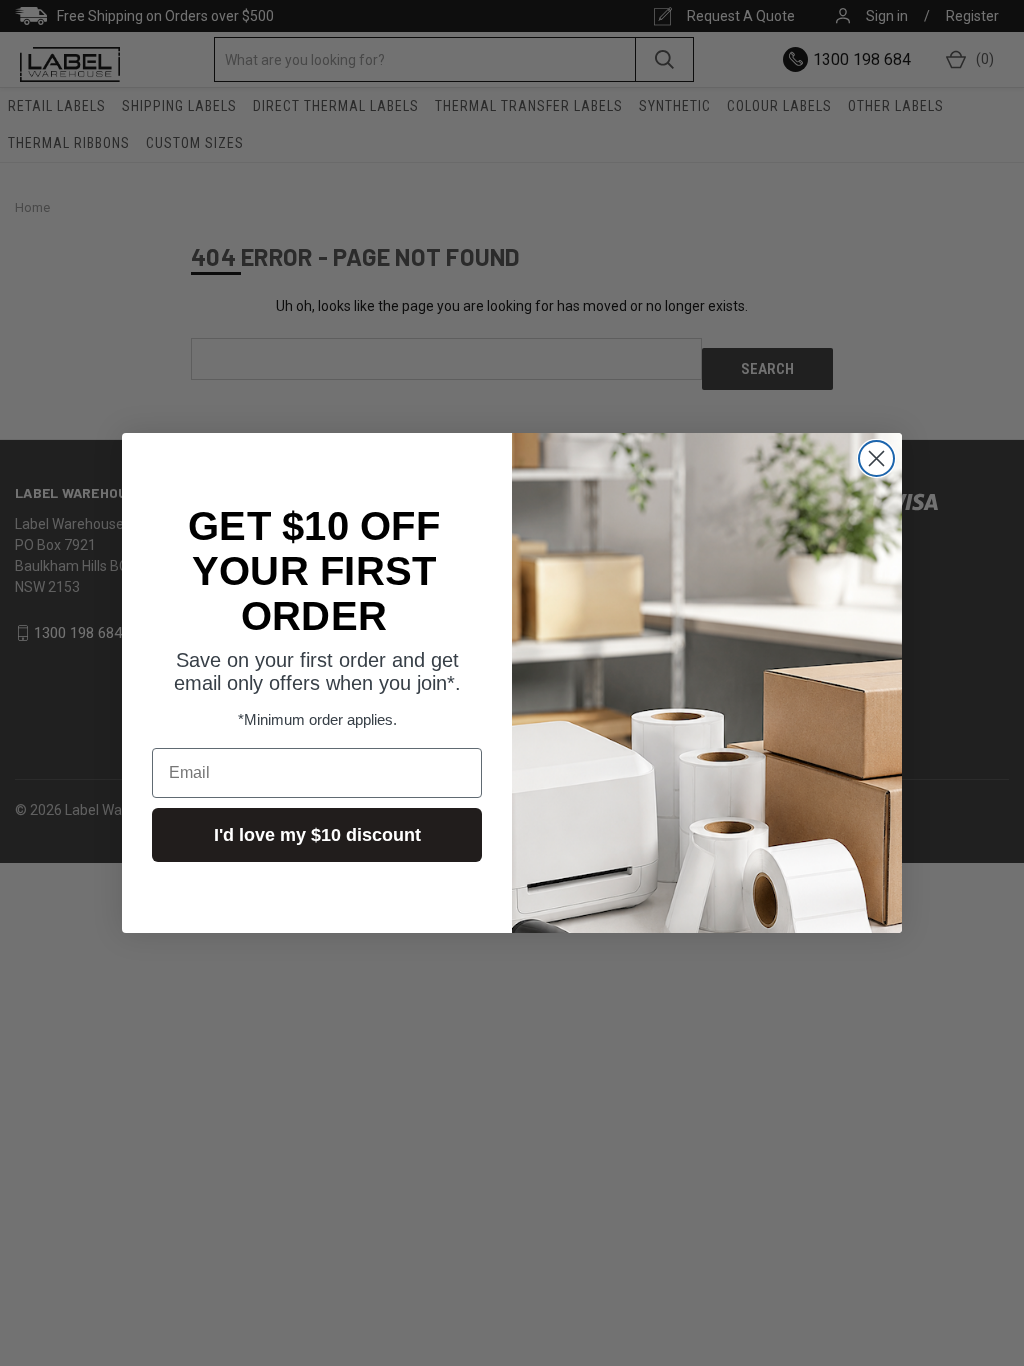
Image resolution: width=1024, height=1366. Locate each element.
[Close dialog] (876, 458)
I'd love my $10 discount (317, 835)
